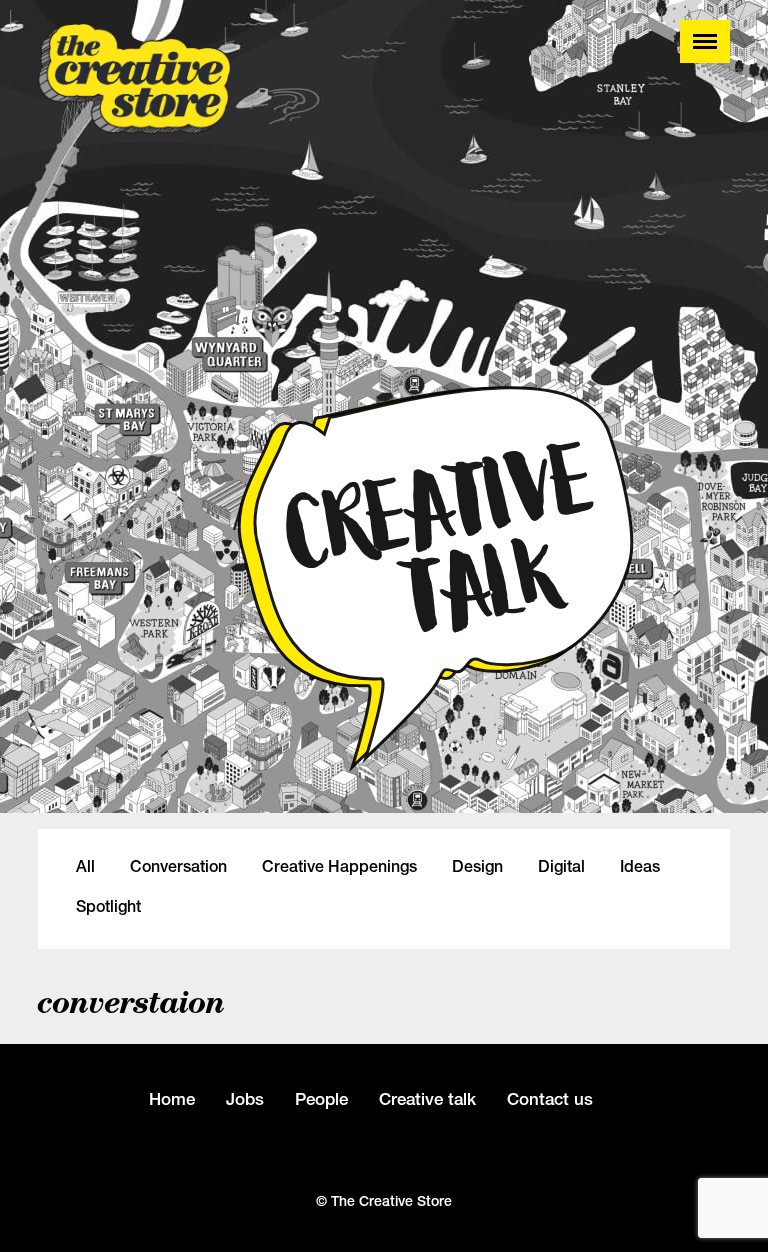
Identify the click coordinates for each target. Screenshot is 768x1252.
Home (172, 1099)
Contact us (550, 1099)
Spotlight (108, 907)
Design (477, 867)
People (321, 1099)
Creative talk (427, 1099)
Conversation (178, 867)
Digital (561, 867)
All (85, 867)
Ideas (640, 867)
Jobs (245, 1099)
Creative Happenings (339, 867)
